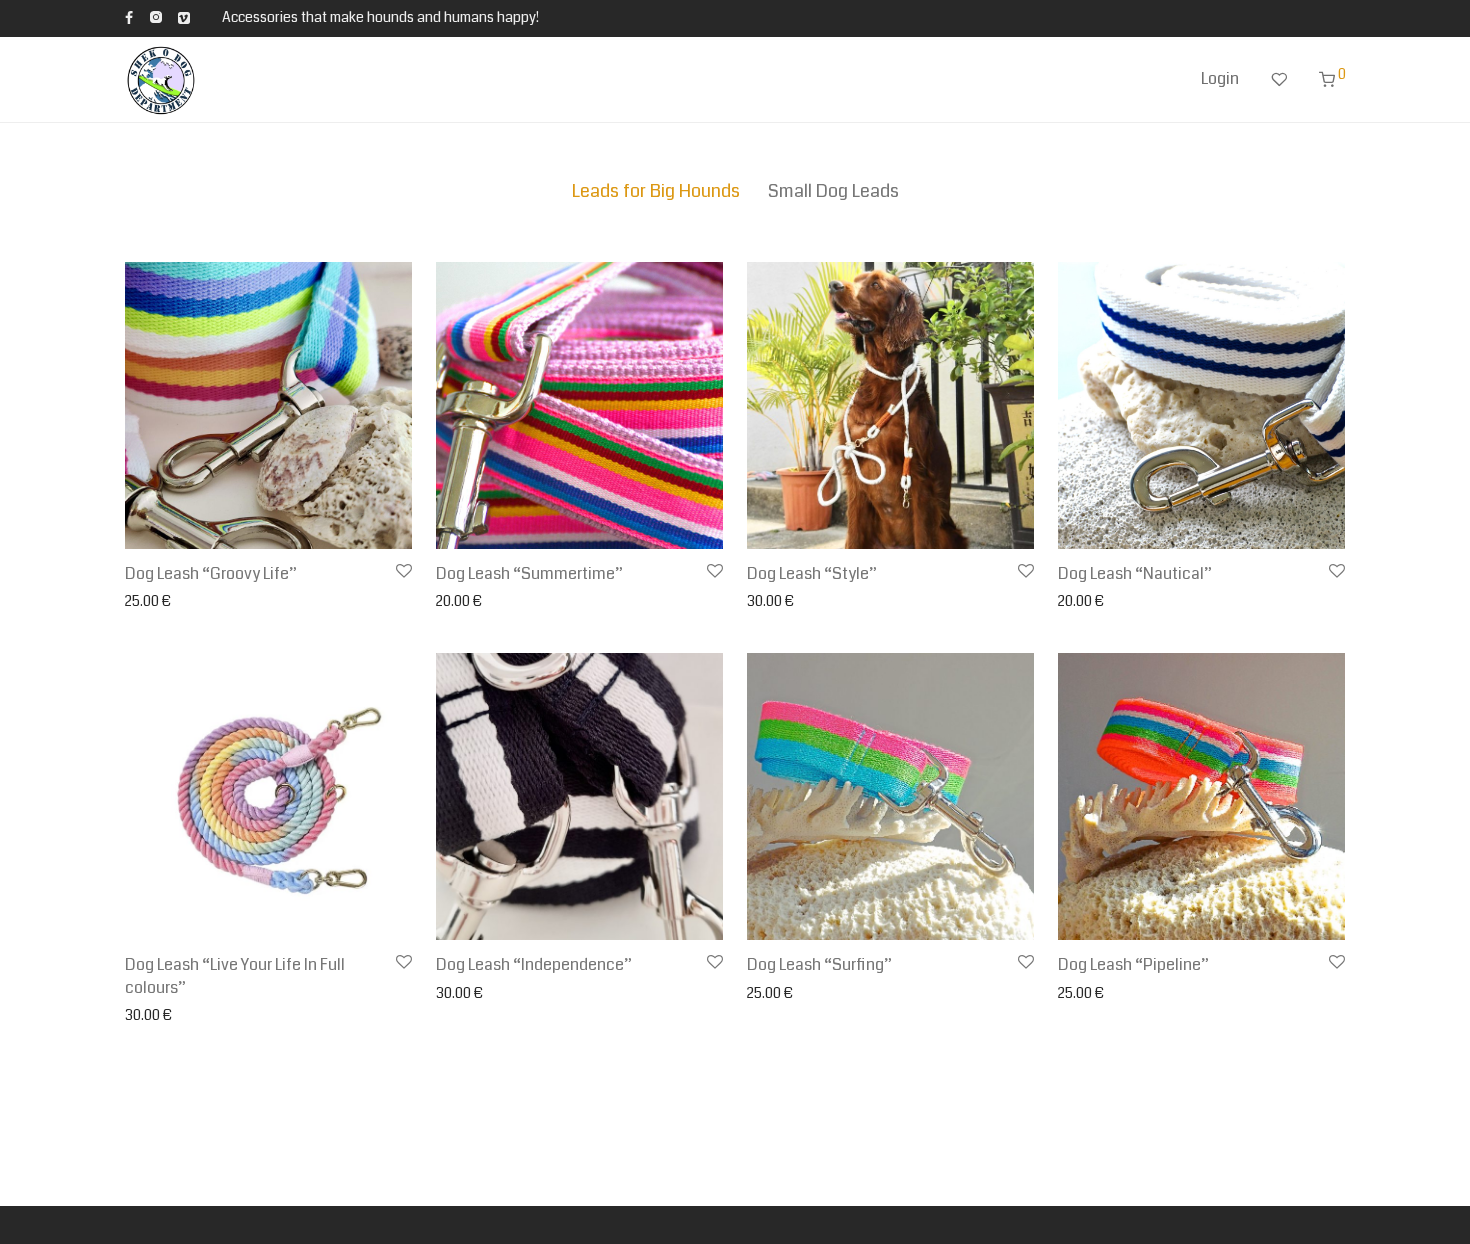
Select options (164, 601)
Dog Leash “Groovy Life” (211, 573)
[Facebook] (129, 17)
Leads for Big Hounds (656, 191)
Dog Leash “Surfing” (819, 964)
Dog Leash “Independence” (534, 964)
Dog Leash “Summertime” (529, 573)
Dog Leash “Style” (812, 573)
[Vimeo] (185, 17)
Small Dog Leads (833, 191)
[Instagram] (155, 17)
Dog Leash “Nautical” (1135, 573)
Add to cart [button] (464, 601)
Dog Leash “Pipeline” (1133, 964)
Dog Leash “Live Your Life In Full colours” (235, 975)
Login (1220, 78)
